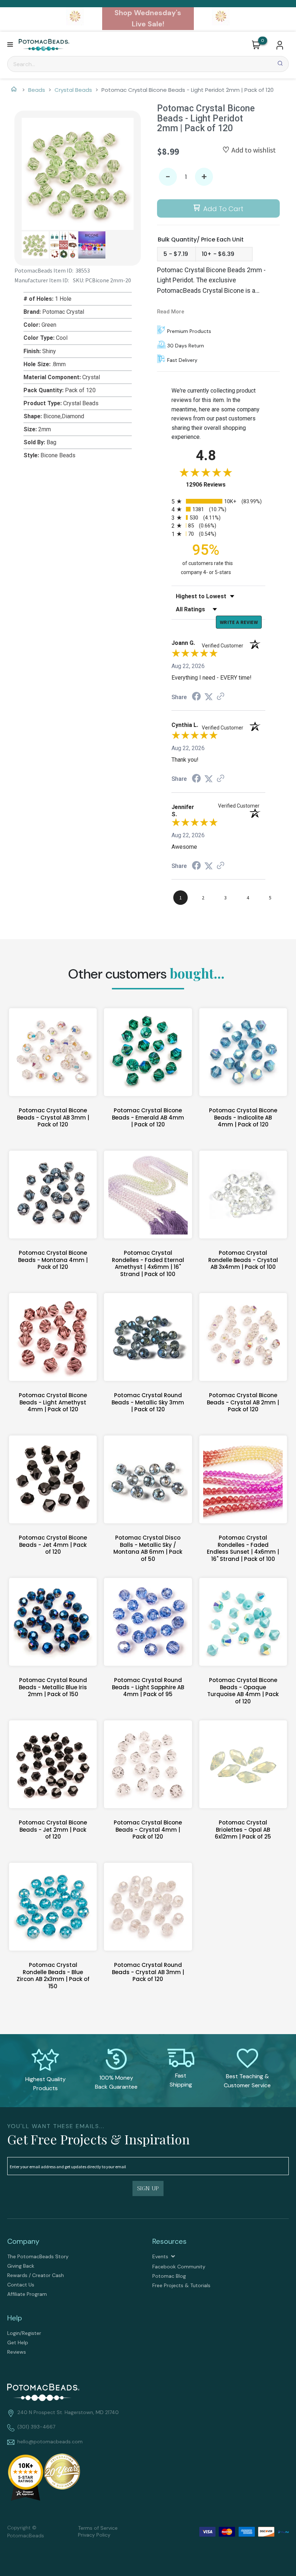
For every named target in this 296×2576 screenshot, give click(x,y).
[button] (10, 45)
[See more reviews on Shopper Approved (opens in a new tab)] (221, 697)
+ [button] (204, 177)
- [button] (168, 177)
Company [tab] (23, 2241)
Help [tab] (15, 2318)
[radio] (218, 501)
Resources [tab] (169, 2241)
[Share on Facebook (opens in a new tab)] (196, 697)
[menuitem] (75, 2256)
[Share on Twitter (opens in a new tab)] (209, 697)
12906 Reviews (213, 485)
